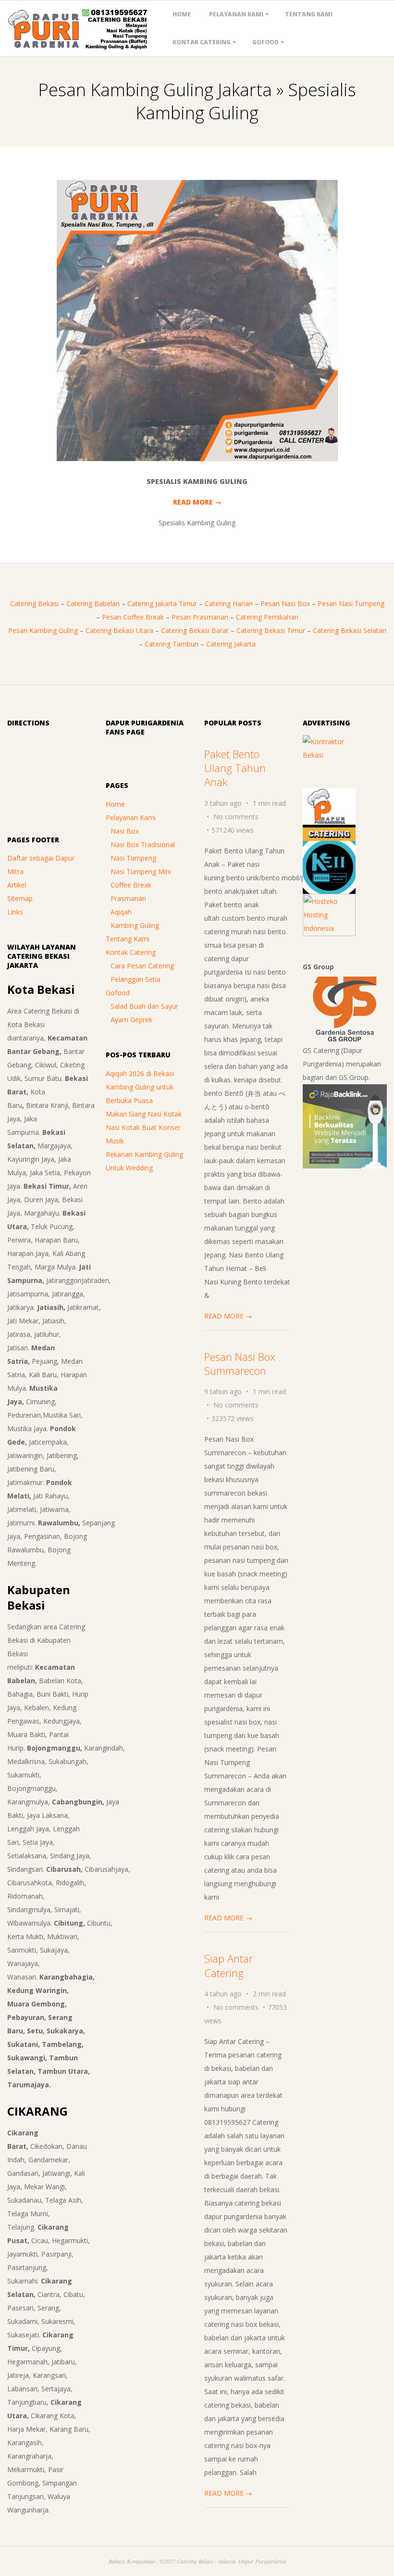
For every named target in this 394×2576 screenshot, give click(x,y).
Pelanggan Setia (135, 979)
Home (182, 14)
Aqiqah (121, 912)
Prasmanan (128, 898)
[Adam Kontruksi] (329, 742)
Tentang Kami (309, 14)
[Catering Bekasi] (329, 794)
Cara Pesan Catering (142, 966)
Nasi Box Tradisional (143, 844)
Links (15, 912)
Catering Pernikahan (267, 617)
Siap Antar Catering (228, 1965)
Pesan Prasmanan (200, 617)
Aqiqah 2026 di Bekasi (140, 1073)
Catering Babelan (93, 603)
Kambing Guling (135, 925)
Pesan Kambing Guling (43, 630)
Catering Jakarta (231, 644)
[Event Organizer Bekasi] (329, 847)
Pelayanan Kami (236, 14)
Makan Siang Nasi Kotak (144, 1114)
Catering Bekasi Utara (119, 630)
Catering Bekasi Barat (195, 630)
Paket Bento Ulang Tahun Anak (235, 768)
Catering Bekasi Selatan (350, 630)
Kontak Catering (202, 42)
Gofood (265, 42)
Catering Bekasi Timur (271, 630)
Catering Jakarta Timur (162, 603)
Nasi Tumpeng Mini (141, 871)
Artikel (17, 885)
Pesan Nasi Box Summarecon (240, 1364)
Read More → (197, 502)
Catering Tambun (172, 644)
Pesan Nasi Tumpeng (351, 603)
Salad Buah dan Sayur (144, 1006)
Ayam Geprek (131, 1020)
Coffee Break (131, 885)
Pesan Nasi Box (285, 603)
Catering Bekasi (34, 603)
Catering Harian (229, 603)
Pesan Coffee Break (133, 617)
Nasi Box (125, 831)
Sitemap (20, 898)
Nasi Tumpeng (133, 858)
